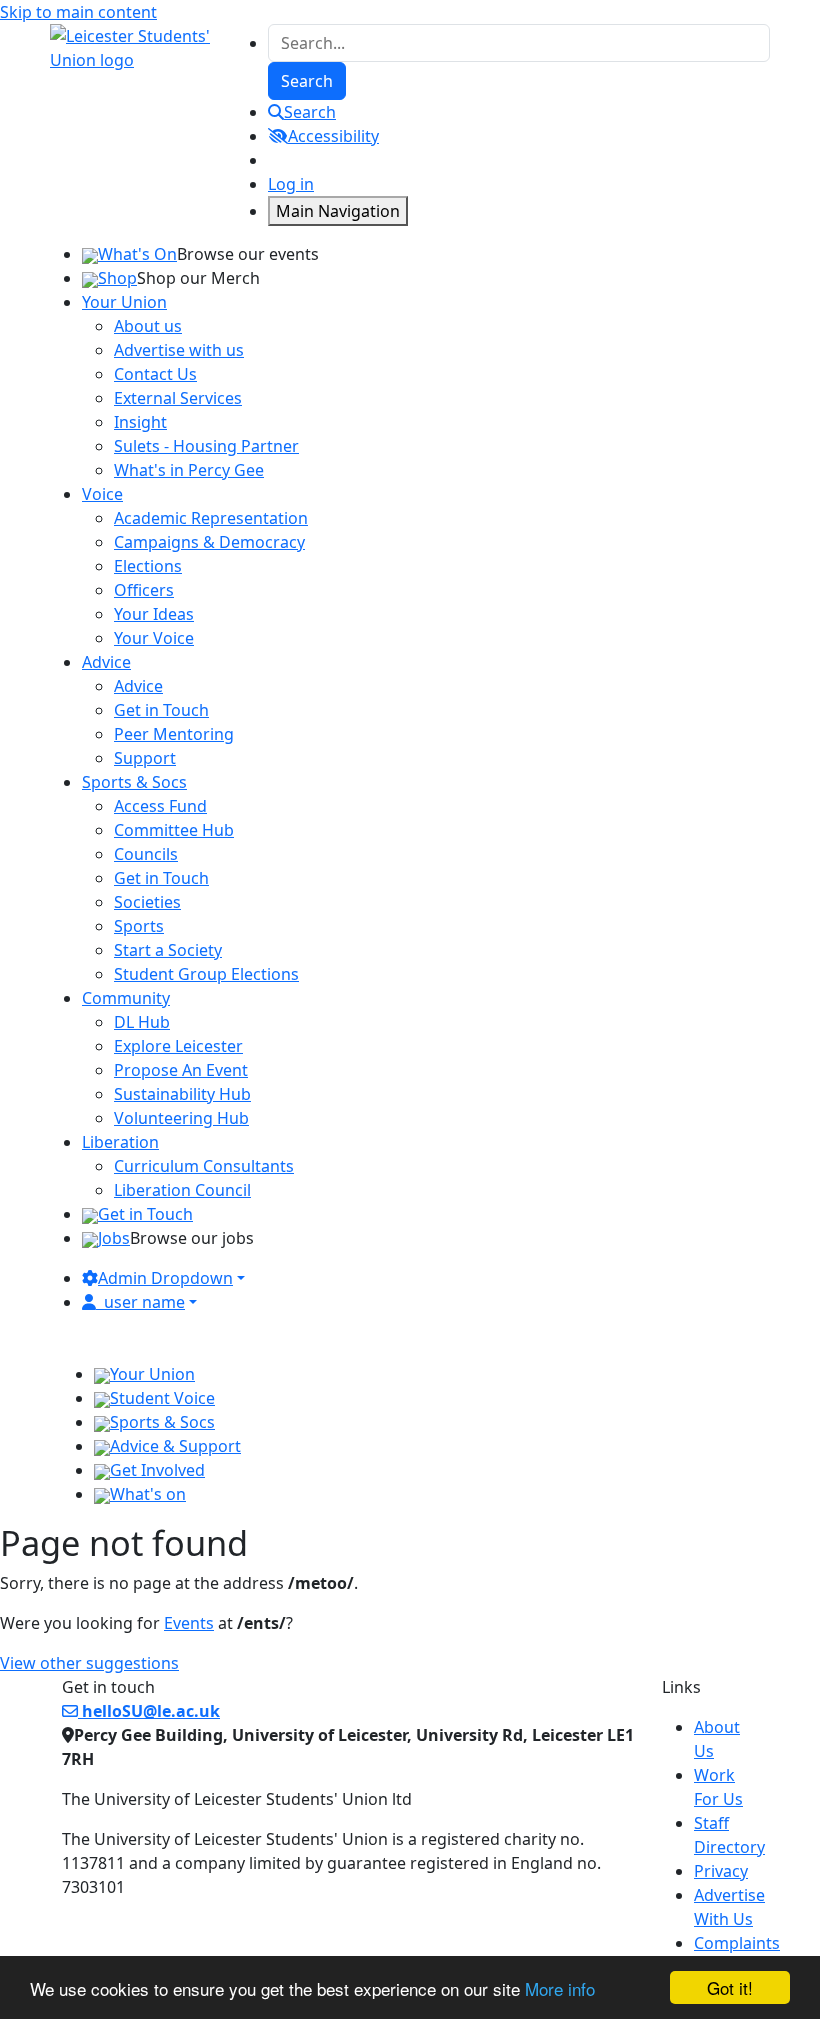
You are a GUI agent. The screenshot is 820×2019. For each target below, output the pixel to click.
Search (310, 112)
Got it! (730, 1987)
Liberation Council (182, 1190)
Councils (146, 854)
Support (145, 758)
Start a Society (168, 950)
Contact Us (155, 374)
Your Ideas (154, 614)
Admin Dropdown (165, 1278)
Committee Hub (174, 830)
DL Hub (142, 1022)
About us (148, 326)
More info (560, 1988)
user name (144, 1302)
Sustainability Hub (182, 1094)
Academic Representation (211, 518)
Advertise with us (179, 350)
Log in (291, 184)
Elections (148, 566)
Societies (147, 902)
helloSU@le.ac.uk (149, 1711)
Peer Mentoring (174, 734)
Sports (139, 926)
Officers (144, 590)
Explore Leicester (178, 1046)
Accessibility (333, 136)
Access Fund (160, 806)
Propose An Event (181, 1070)
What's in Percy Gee (189, 470)
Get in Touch (161, 710)
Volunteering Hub (181, 1118)
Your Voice (154, 638)
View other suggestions (89, 1663)
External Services (178, 398)
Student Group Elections (206, 974)
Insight (140, 422)
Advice (138, 686)
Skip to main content (78, 12)
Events (189, 1623)
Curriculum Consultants (204, 1166)
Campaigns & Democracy (209, 542)
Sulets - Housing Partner (206, 446)
